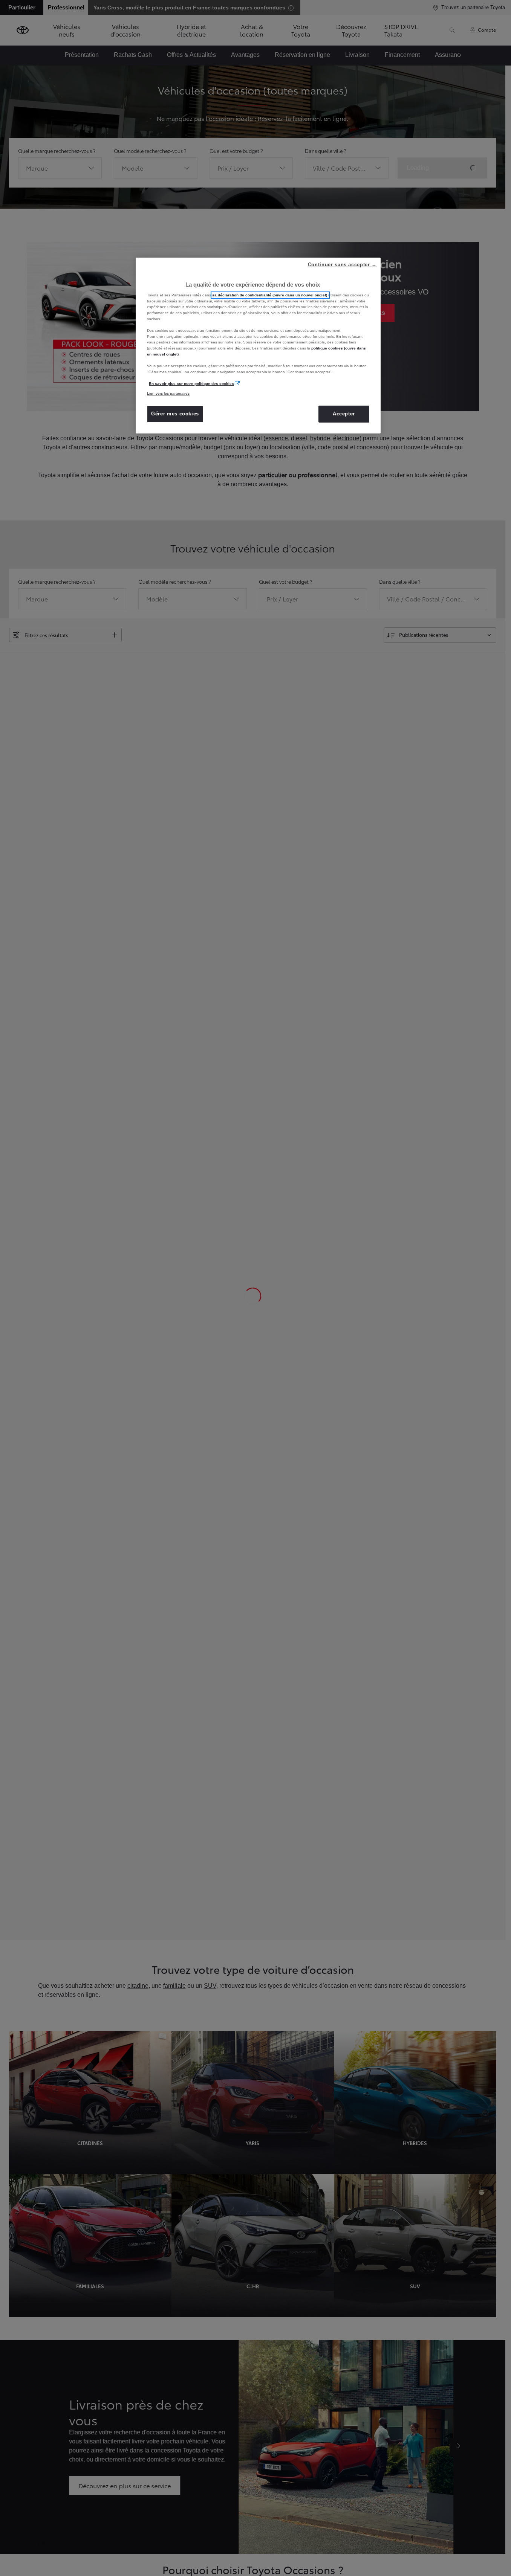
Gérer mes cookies (175, 414)
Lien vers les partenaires (168, 393)
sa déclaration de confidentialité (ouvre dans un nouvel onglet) (270, 295)
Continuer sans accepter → (342, 265)
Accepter (344, 414)
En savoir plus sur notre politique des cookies (191, 384)
